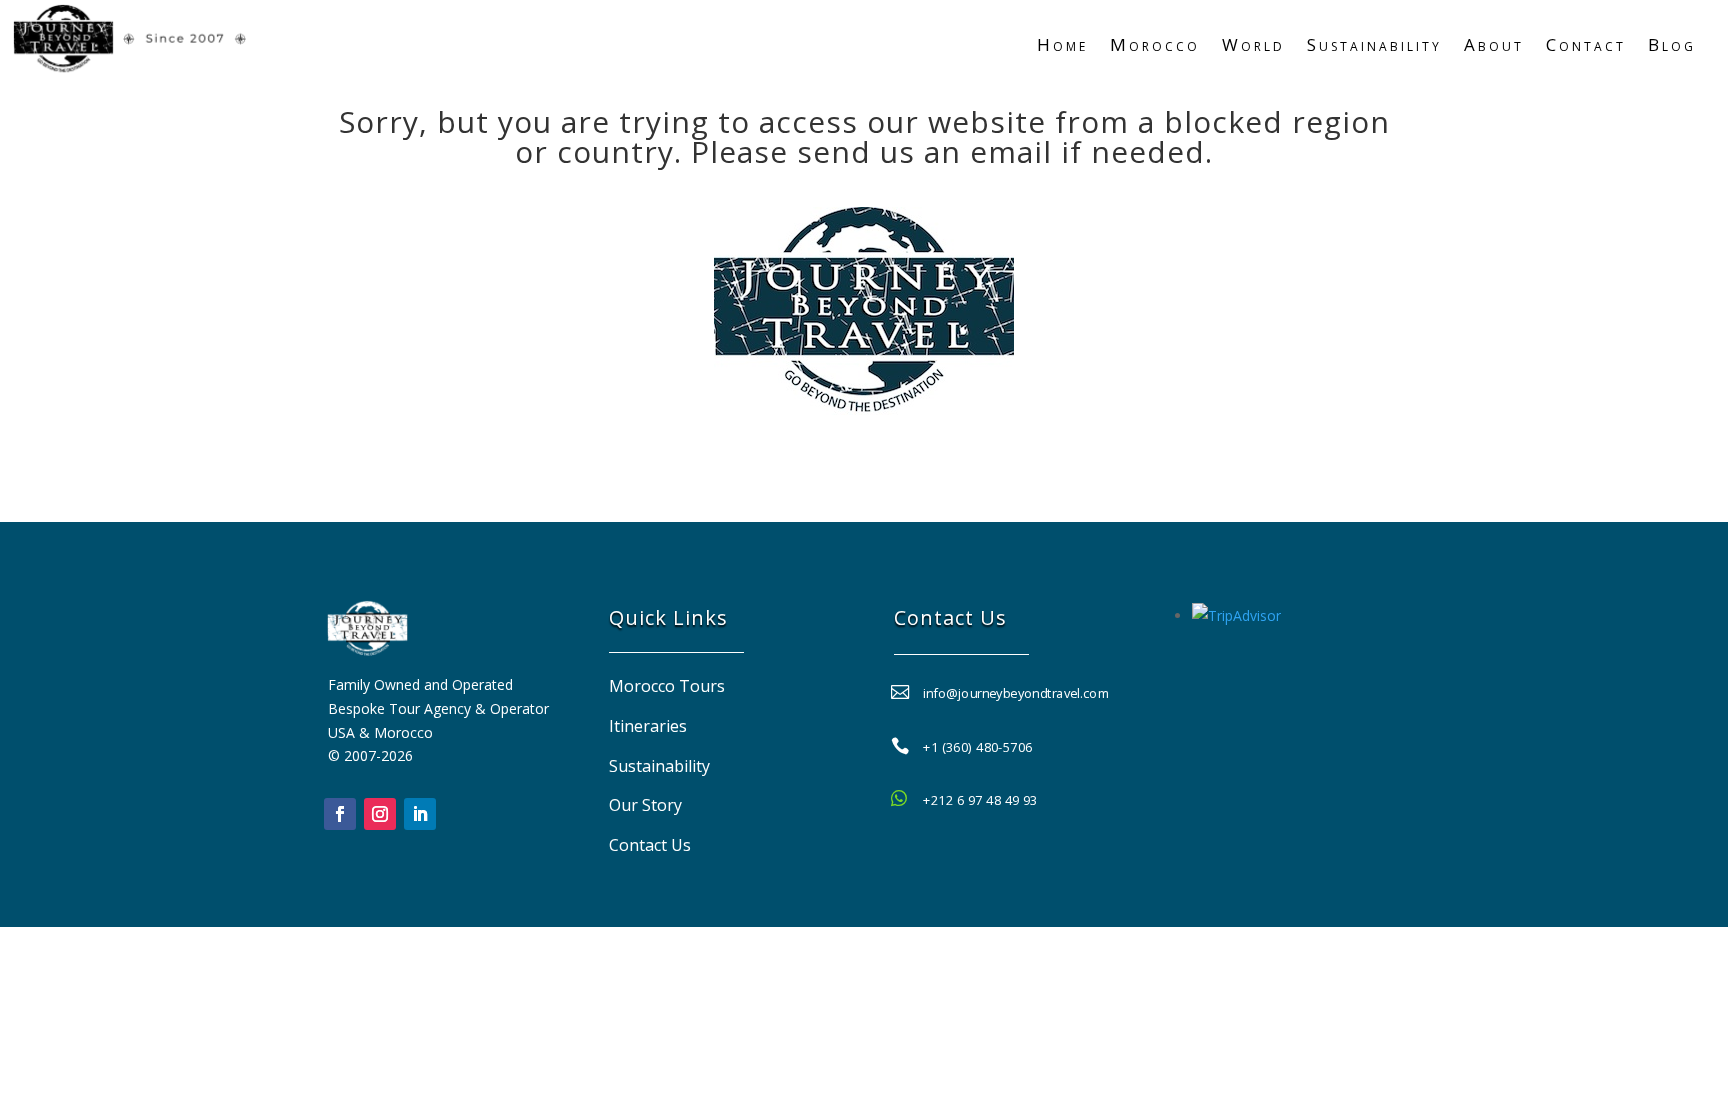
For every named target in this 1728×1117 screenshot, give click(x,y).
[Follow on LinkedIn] (420, 814)
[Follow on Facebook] (340, 814)
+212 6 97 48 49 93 (980, 799)
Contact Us (650, 845)
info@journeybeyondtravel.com (1016, 692)
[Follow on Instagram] (380, 814)
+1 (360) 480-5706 (977, 746)
